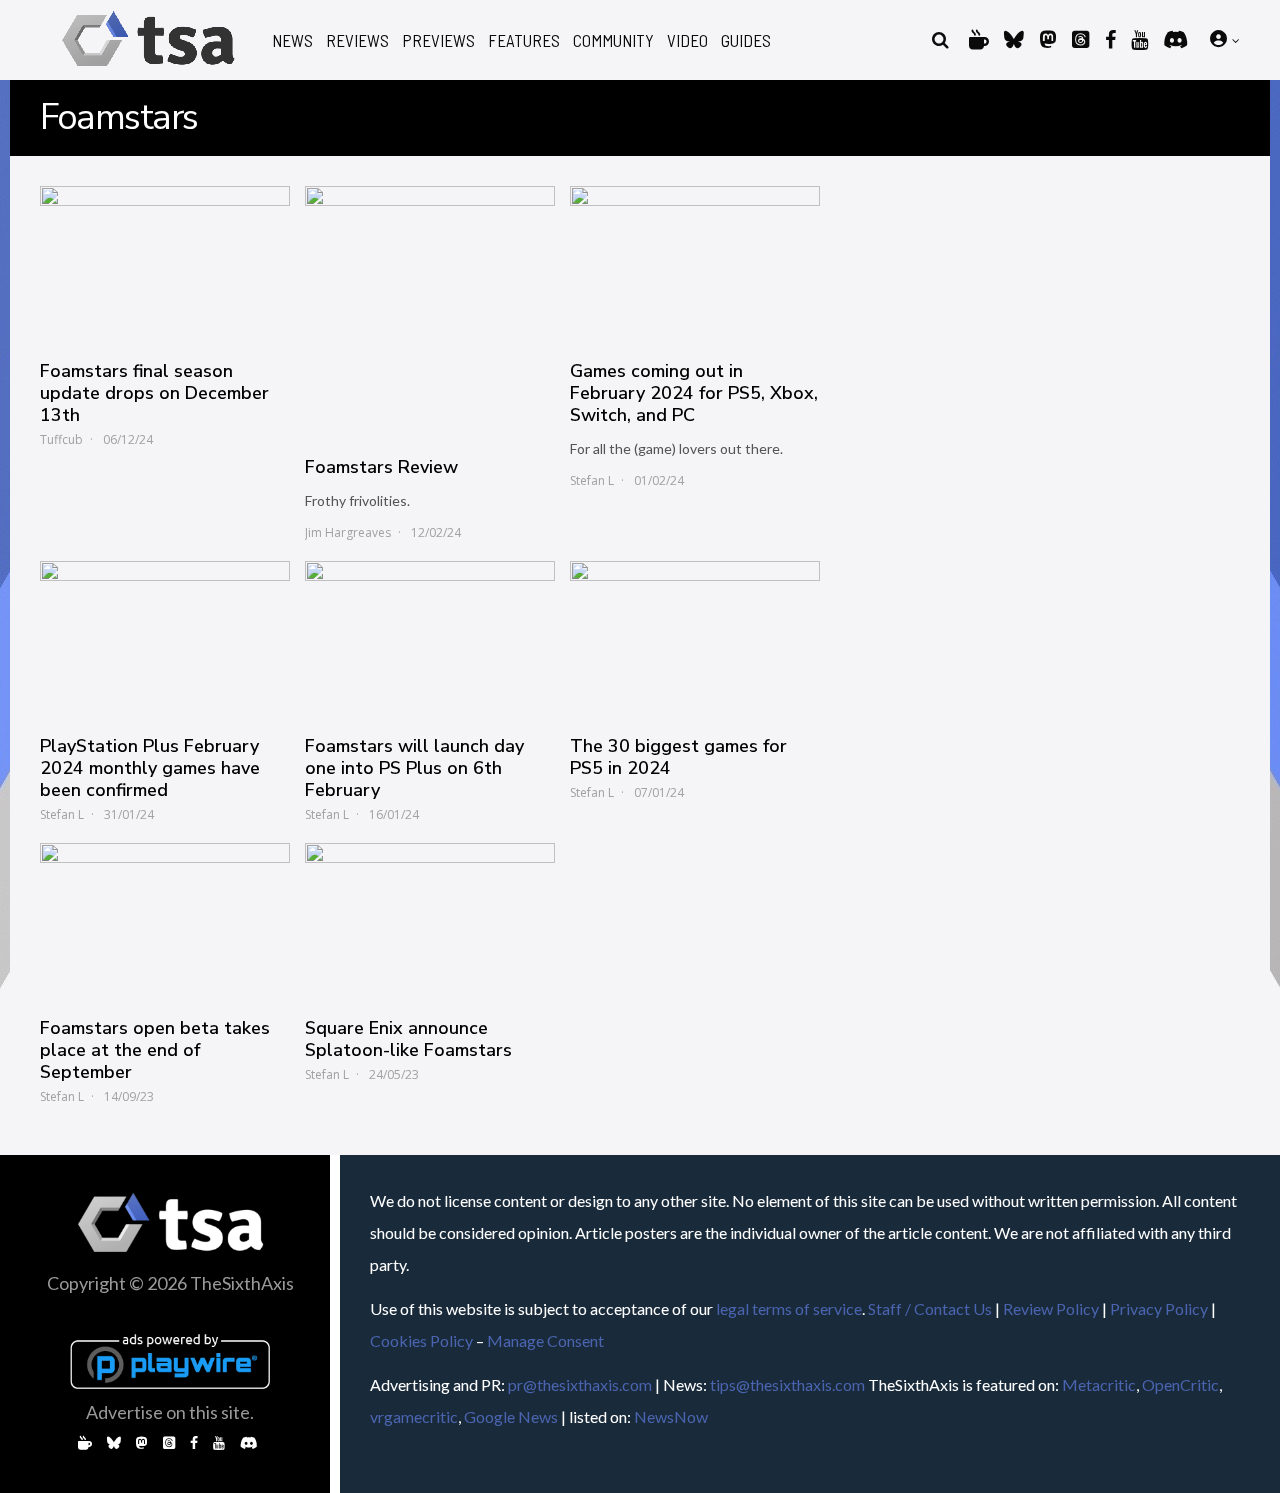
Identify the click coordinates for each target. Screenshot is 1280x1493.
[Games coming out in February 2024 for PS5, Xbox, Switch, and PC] (695, 263)
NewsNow (671, 1416)
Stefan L (592, 480)
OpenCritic (1180, 1384)
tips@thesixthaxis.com (787, 1384)
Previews (438, 40)
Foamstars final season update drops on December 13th (154, 393)
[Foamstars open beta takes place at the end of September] (165, 920)
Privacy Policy (1159, 1308)
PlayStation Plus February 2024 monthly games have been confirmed (150, 768)
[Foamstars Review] (430, 311)
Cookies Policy (421, 1340)
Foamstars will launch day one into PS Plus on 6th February (414, 768)
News (292, 40)
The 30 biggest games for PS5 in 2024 (678, 757)
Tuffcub (61, 439)
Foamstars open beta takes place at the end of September (155, 1050)
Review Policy (1051, 1308)
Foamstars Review (381, 467)
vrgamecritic (414, 1416)
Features (524, 40)
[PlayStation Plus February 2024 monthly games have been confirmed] (165, 638)
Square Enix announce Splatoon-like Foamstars (408, 1039)
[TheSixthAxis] (148, 69)
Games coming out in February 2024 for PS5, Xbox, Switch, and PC (694, 393)
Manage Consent (545, 1340)
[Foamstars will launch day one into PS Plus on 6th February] (430, 638)
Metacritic (1099, 1384)
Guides (746, 40)
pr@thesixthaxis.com (580, 1384)
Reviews (357, 40)
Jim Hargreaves (348, 532)
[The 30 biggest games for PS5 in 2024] (695, 638)
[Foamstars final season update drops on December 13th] (165, 263)
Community (613, 40)
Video (687, 40)
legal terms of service (789, 1308)
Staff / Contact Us (930, 1308)
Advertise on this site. (170, 1412)
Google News (511, 1416)
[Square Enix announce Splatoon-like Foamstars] (430, 920)
